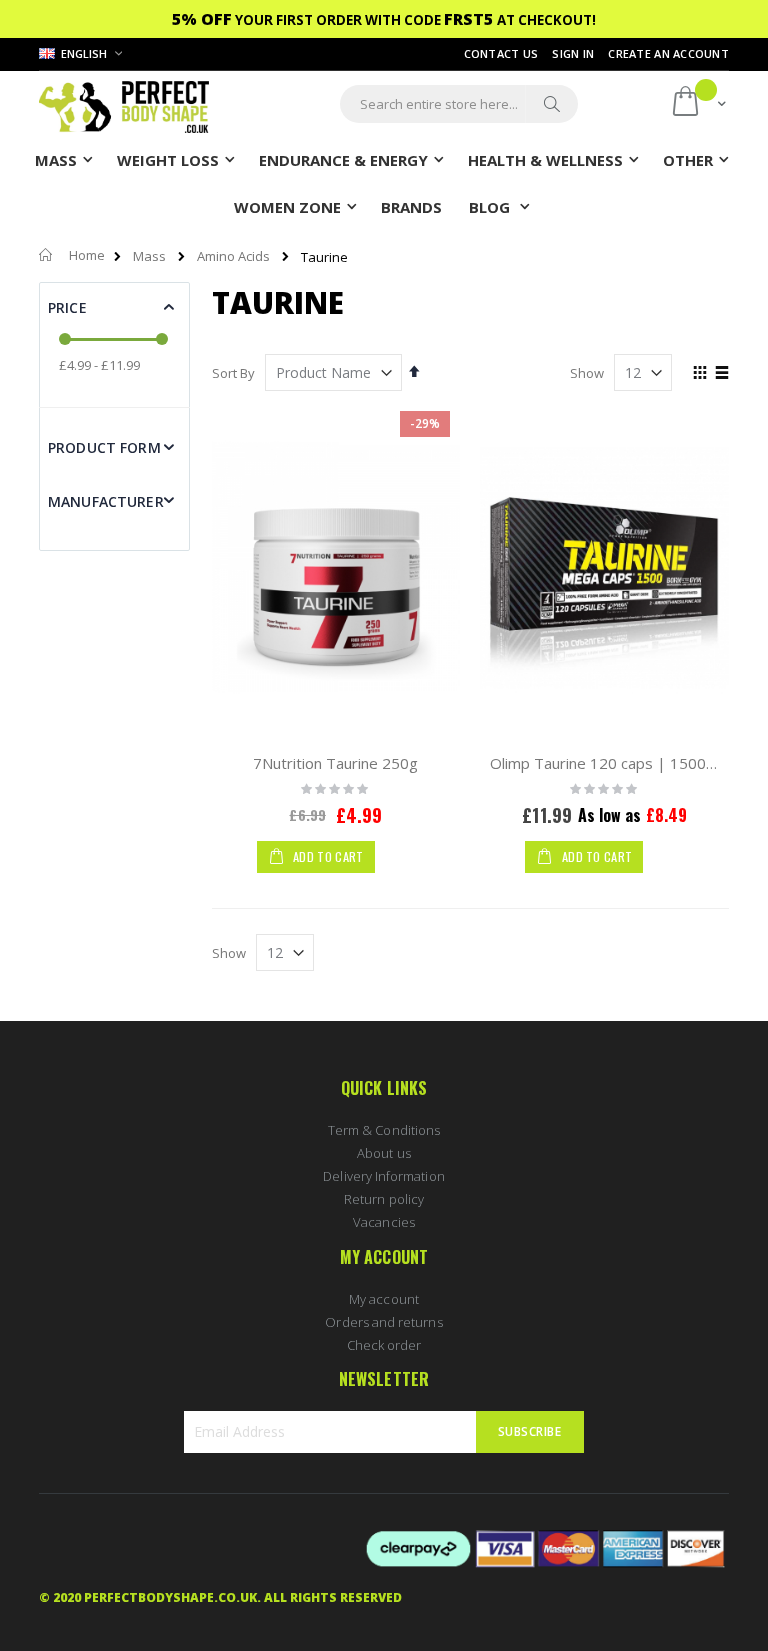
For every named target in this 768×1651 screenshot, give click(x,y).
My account (384, 1299)
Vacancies (384, 1222)
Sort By (233, 373)
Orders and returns (383, 1322)
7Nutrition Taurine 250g (335, 763)
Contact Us (501, 53)
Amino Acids (233, 256)
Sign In (573, 53)
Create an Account (668, 53)
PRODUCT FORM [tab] (104, 447)
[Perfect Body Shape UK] (124, 104)
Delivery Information (383, 1176)
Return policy (384, 1199)
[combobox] (459, 104)
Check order (384, 1345)
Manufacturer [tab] (106, 501)
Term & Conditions (384, 1130)
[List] (721, 374)
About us (384, 1153)
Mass (149, 256)
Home (87, 255)
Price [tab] (67, 307)
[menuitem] (411, 206)
